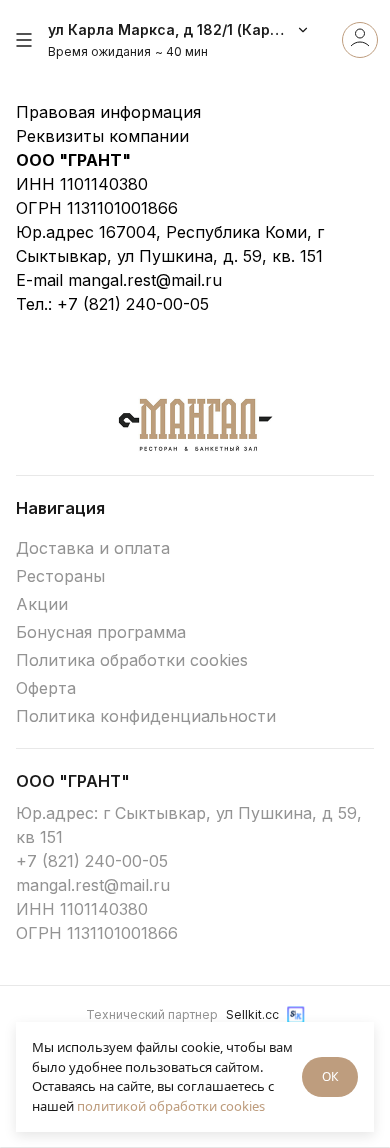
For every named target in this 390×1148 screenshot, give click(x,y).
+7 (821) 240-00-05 (133, 304)
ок (330, 1076)
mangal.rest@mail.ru (145, 280)
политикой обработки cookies (171, 1106)
